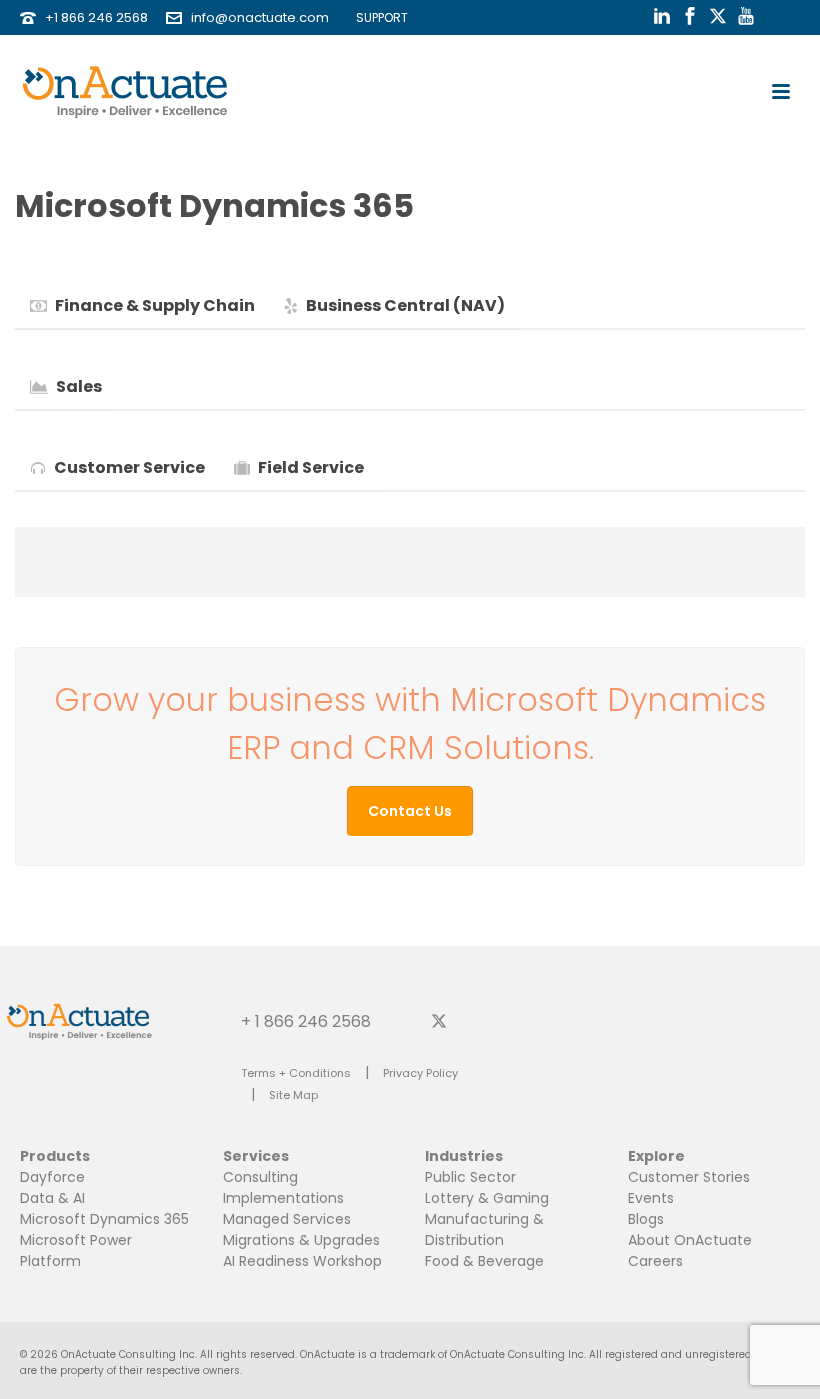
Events (651, 1198)
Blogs (646, 1219)
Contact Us (410, 811)
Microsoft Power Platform (76, 1250)
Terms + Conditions (296, 1073)
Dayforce (52, 1177)
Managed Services (287, 1219)
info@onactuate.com (260, 17)
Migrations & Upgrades (301, 1240)
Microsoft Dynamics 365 (104, 1219)
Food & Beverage (484, 1261)
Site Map (293, 1095)
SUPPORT (377, 17)
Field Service (311, 467)
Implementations (283, 1198)
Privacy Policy (420, 1073)
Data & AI (52, 1198)
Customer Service (129, 467)
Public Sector (470, 1177)
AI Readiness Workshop (302, 1261)
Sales (79, 386)
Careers (655, 1261)
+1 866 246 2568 (96, 17)
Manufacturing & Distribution (484, 1229)
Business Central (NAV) (405, 305)
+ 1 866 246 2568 (306, 1020)
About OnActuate (690, 1240)
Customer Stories (689, 1177)
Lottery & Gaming (487, 1198)
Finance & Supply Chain (155, 305)
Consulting (260, 1177)
